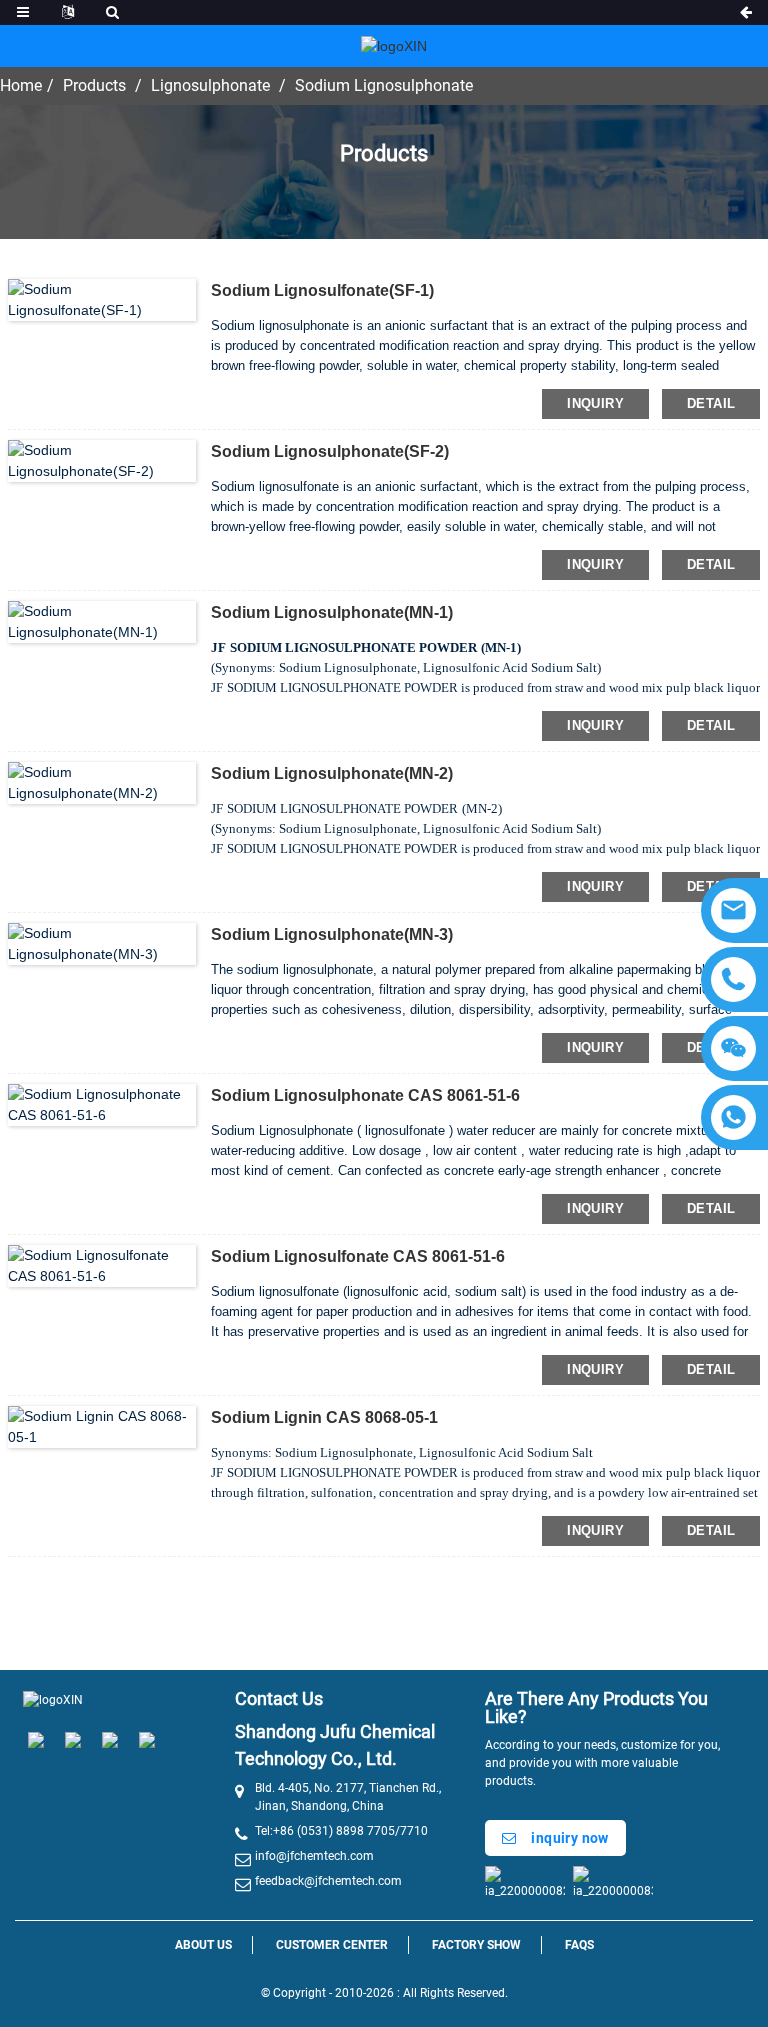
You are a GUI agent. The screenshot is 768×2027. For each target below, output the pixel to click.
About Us (203, 1945)
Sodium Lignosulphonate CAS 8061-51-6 (365, 1095)
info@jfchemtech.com (314, 1856)
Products (94, 85)
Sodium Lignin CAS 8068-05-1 (324, 1417)
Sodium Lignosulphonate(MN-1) (332, 612)
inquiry (595, 403)
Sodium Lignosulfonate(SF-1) (322, 290)
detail (711, 403)
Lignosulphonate (210, 85)
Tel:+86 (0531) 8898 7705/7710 (341, 1831)
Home (21, 85)
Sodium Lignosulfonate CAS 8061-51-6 (358, 1256)
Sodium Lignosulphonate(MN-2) (332, 773)
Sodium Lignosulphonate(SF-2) (330, 451)
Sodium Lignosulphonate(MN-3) (332, 934)
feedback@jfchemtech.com (328, 1881)
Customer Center (332, 1945)
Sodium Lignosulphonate (384, 85)
